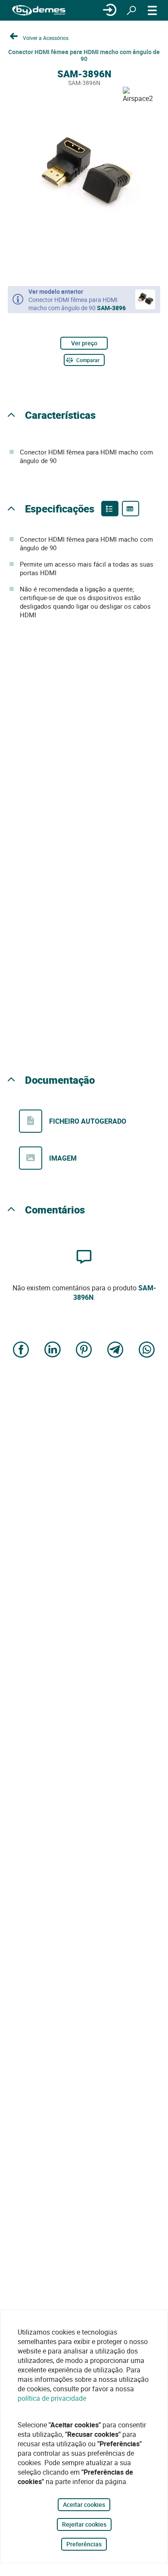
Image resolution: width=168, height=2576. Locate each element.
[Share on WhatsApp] (147, 1350)
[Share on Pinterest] (84, 1350)
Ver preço (84, 343)
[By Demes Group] (39, 11)
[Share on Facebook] (21, 1350)
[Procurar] (131, 10)
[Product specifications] (131, 509)
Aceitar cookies (84, 2504)
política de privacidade (52, 2398)
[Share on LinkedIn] (53, 1350)
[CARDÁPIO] (152, 10)
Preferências (84, 2544)
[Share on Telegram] (115, 1350)
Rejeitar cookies (84, 2524)
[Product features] (110, 509)
